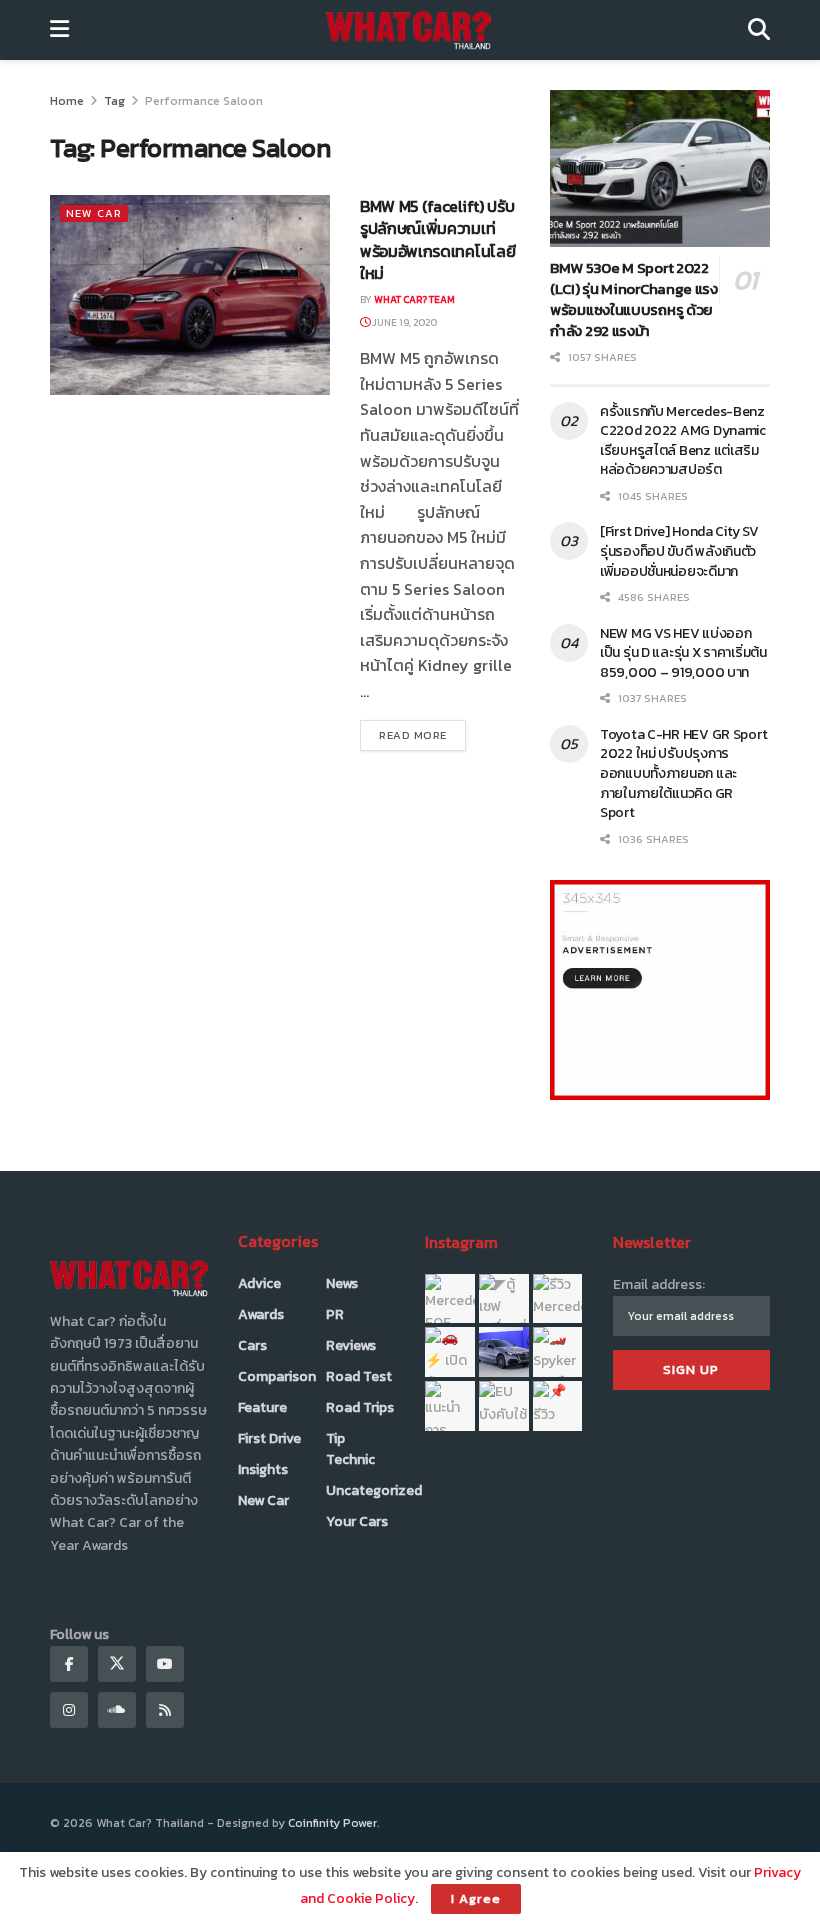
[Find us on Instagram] (69, 1710)
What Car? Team (414, 299)
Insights (263, 1469)
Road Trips (360, 1407)
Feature (262, 1407)
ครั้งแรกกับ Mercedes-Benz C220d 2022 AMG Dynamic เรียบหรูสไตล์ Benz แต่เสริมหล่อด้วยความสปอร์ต (683, 441)
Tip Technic (350, 1449)
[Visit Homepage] (408, 30)
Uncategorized (374, 1490)
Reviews (351, 1345)
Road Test (359, 1376)
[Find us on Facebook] (69, 1664)
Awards (261, 1314)
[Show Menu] (59, 30)
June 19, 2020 (403, 322)
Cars (252, 1345)
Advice (259, 1283)
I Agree (476, 1898)
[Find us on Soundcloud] (117, 1710)
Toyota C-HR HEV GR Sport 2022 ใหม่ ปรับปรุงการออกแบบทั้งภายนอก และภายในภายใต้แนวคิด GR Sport (683, 773)
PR (335, 1314)
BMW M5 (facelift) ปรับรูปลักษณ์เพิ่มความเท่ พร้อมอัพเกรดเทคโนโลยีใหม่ (437, 239)
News (342, 1283)
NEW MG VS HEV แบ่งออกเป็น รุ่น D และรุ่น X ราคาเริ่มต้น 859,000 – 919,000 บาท (683, 653)
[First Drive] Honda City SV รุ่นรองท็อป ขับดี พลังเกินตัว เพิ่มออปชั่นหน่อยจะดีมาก (679, 551)
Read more (422, 734)
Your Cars (357, 1521)
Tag (114, 101)
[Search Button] (759, 30)
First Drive (269, 1438)
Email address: (659, 1284)
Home (67, 101)
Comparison (277, 1376)
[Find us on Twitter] (117, 1664)
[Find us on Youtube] (165, 1664)
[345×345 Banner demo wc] (660, 989)
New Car (94, 213)
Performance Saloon (204, 101)
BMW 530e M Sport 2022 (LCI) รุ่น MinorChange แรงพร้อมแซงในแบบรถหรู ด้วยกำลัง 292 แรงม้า (634, 299)
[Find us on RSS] (165, 1710)
